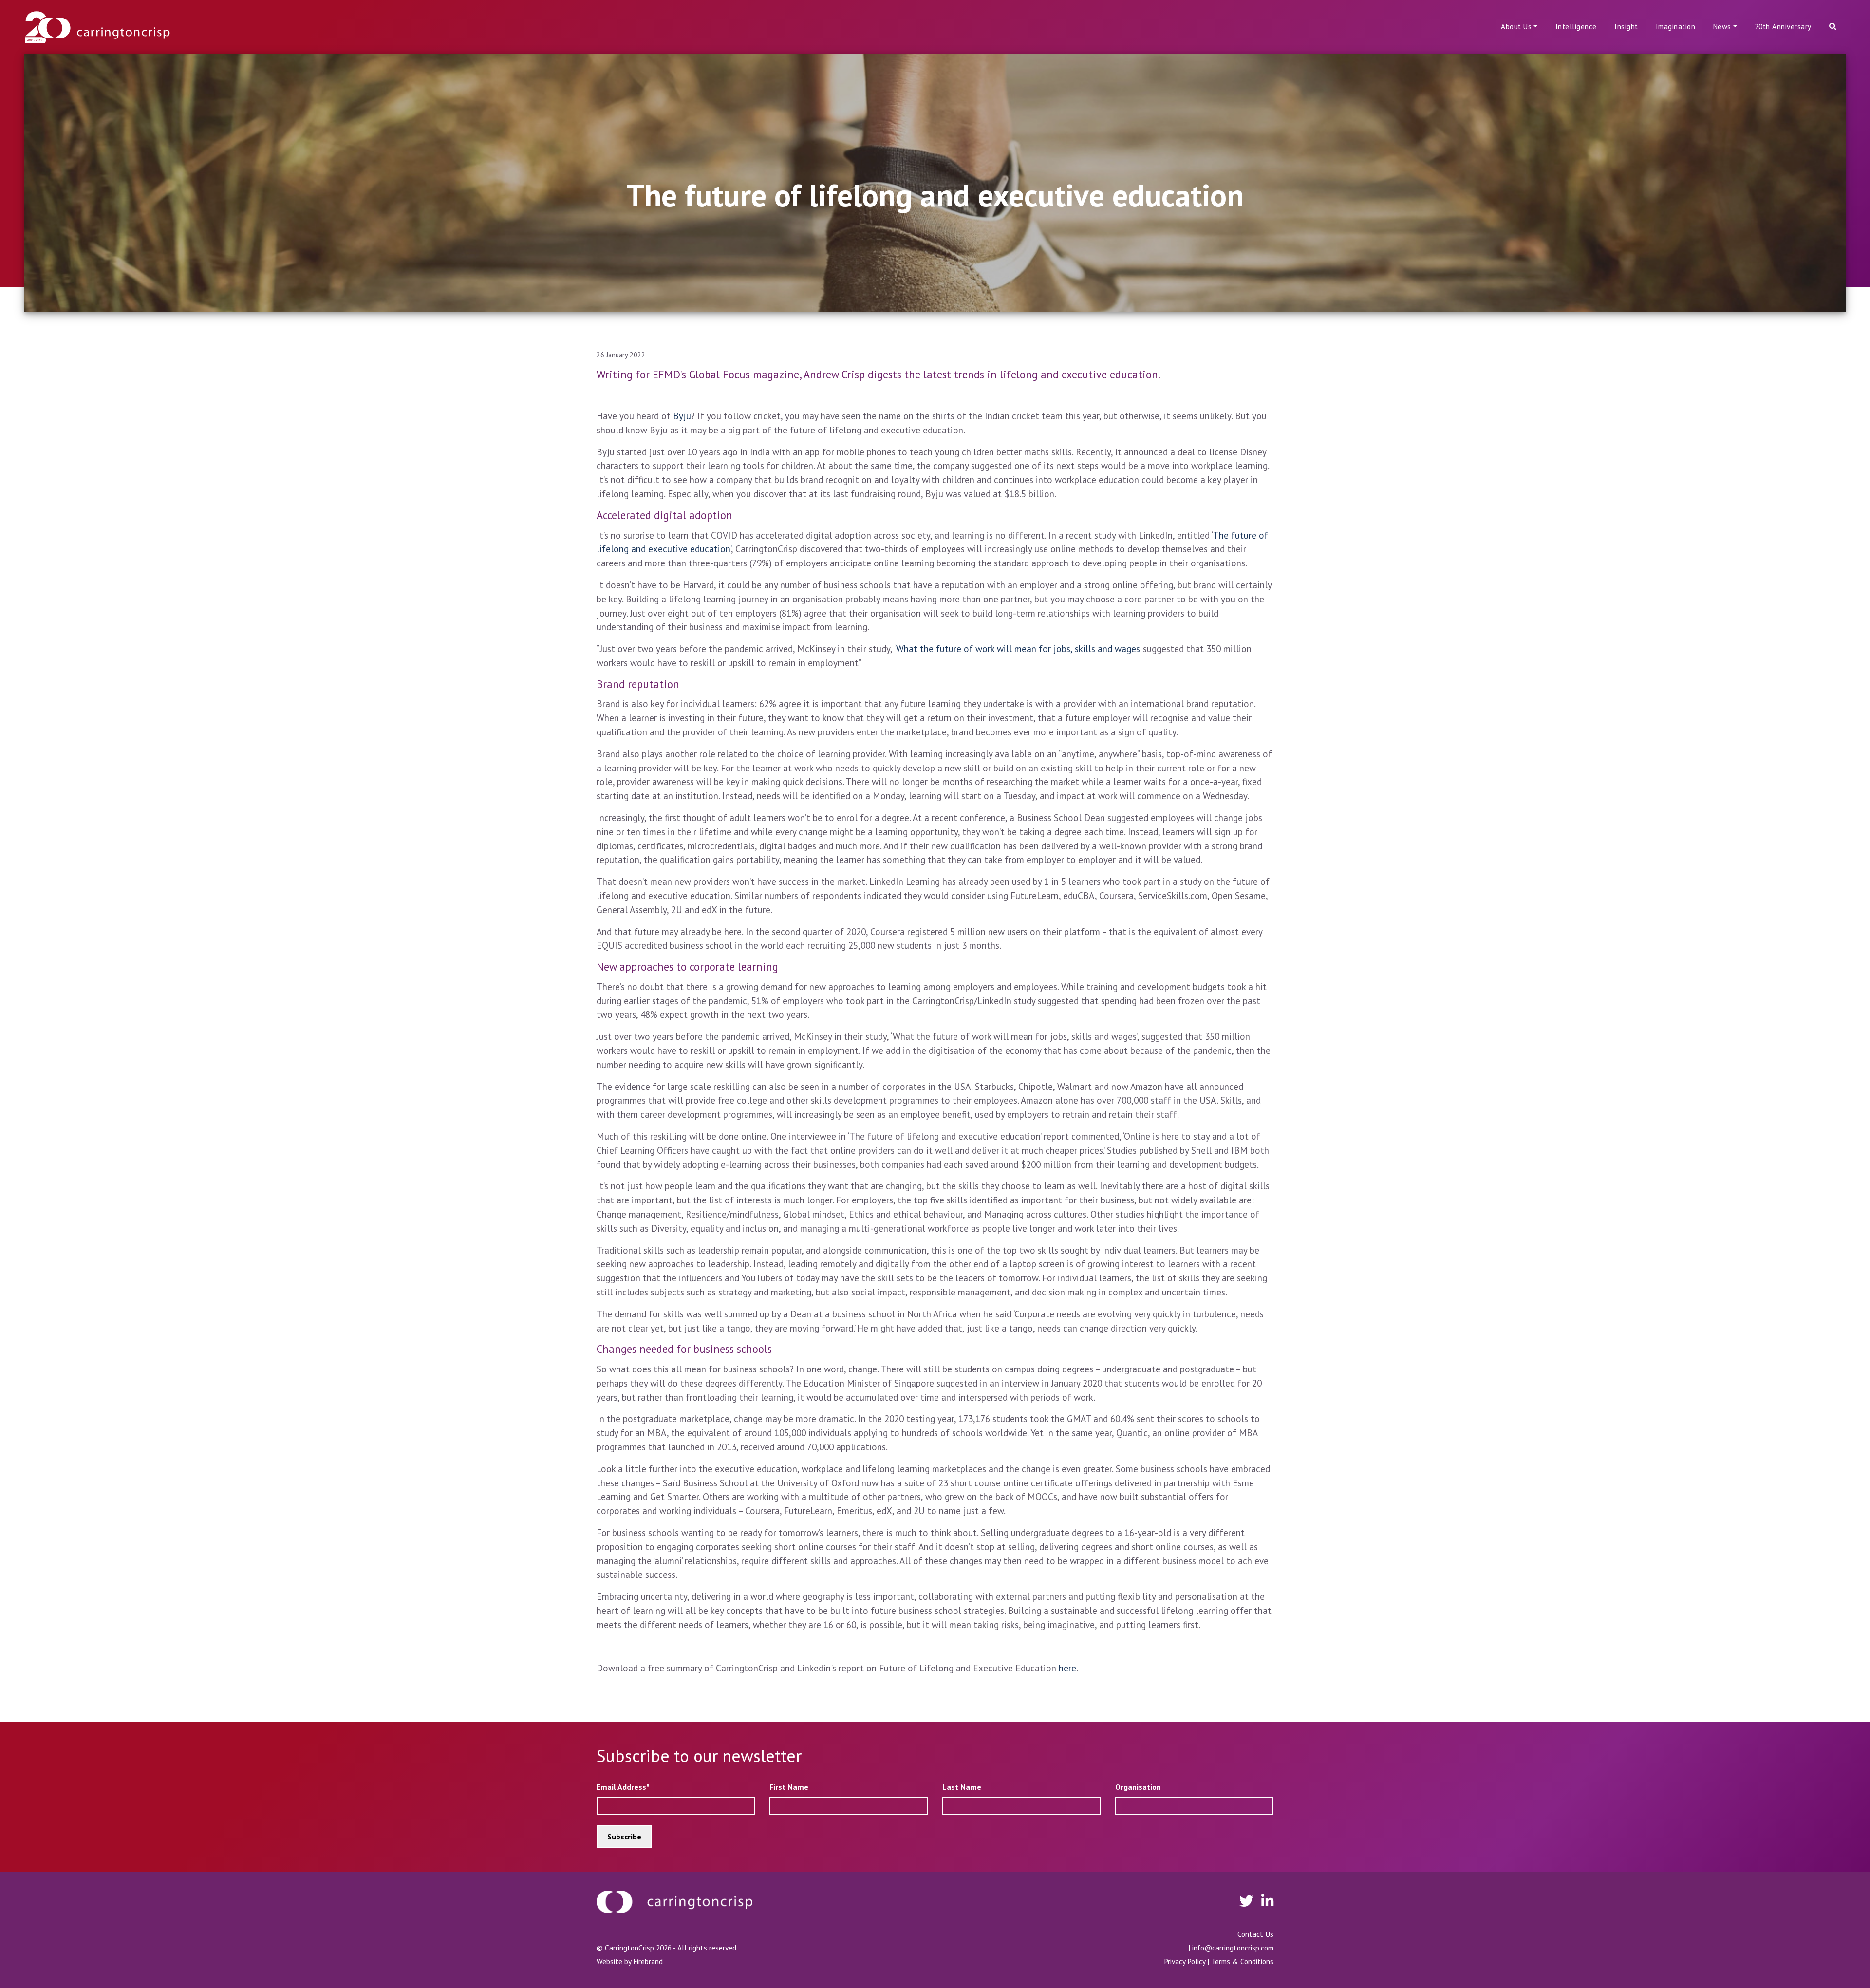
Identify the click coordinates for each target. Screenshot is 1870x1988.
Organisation (1138, 1787)
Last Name (962, 1787)
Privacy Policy (1185, 1961)
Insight (1626, 27)
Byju (682, 416)
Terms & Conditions (1242, 1961)
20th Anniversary (1783, 27)
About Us (1516, 27)
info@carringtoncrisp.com (1233, 1948)
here (1067, 1668)
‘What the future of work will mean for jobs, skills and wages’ (1017, 648)
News (1722, 27)
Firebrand (648, 1961)
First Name (789, 1787)
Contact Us (1255, 1934)
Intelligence (1576, 27)
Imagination (1676, 27)
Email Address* (623, 1787)
